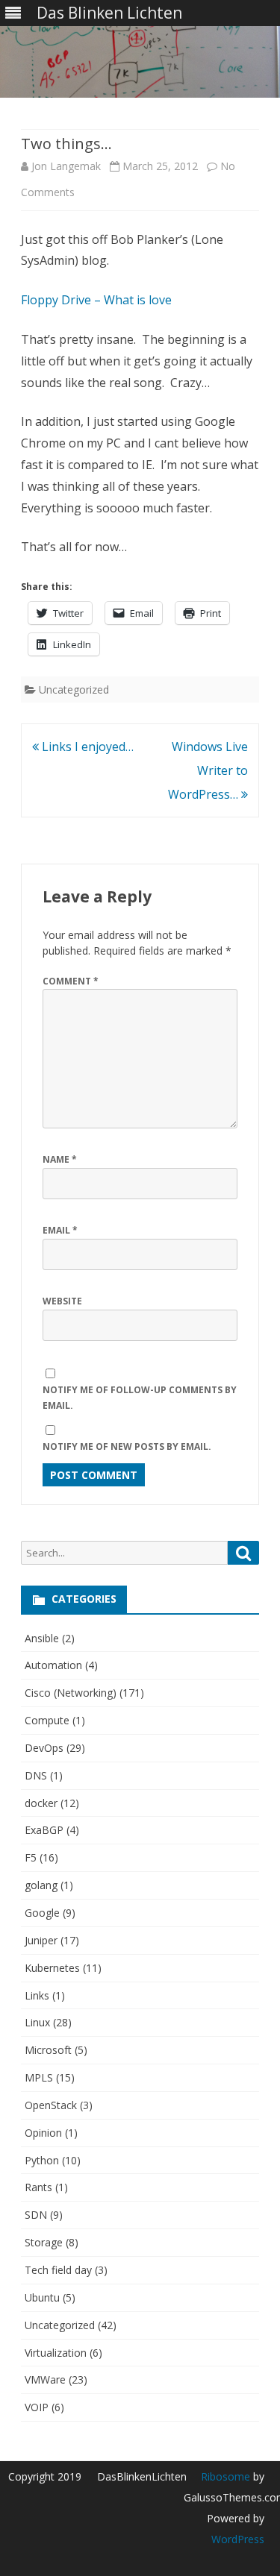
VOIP (37, 2407)
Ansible (42, 1638)
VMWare (45, 2379)
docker (41, 1803)
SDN (36, 2215)
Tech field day (58, 2270)
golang (41, 1885)
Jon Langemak (66, 166)
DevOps (44, 1748)
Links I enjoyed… (86, 747)
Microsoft (48, 2050)
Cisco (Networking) (71, 1693)
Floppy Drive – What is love (96, 300)
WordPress (238, 2539)
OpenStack (51, 2105)
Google (42, 1913)
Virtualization (56, 2353)
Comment (71, 981)
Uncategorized (74, 689)
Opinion (43, 2133)
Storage (44, 2242)
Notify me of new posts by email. (127, 1446)
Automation (53, 1665)
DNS (36, 1775)
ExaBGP (44, 1830)
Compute (47, 1720)
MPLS (39, 2077)
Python (42, 2160)
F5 (31, 1857)
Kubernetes (52, 1968)
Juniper (41, 1940)
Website (62, 1301)
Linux (37, 2022)
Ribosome (225, 2476)
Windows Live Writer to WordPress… (208, 770)
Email (60, 1230)
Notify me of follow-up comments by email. (140, 1398)
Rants (38, 2187)
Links (37, 1995)
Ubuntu (42, 2297)
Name (60, 1159)
